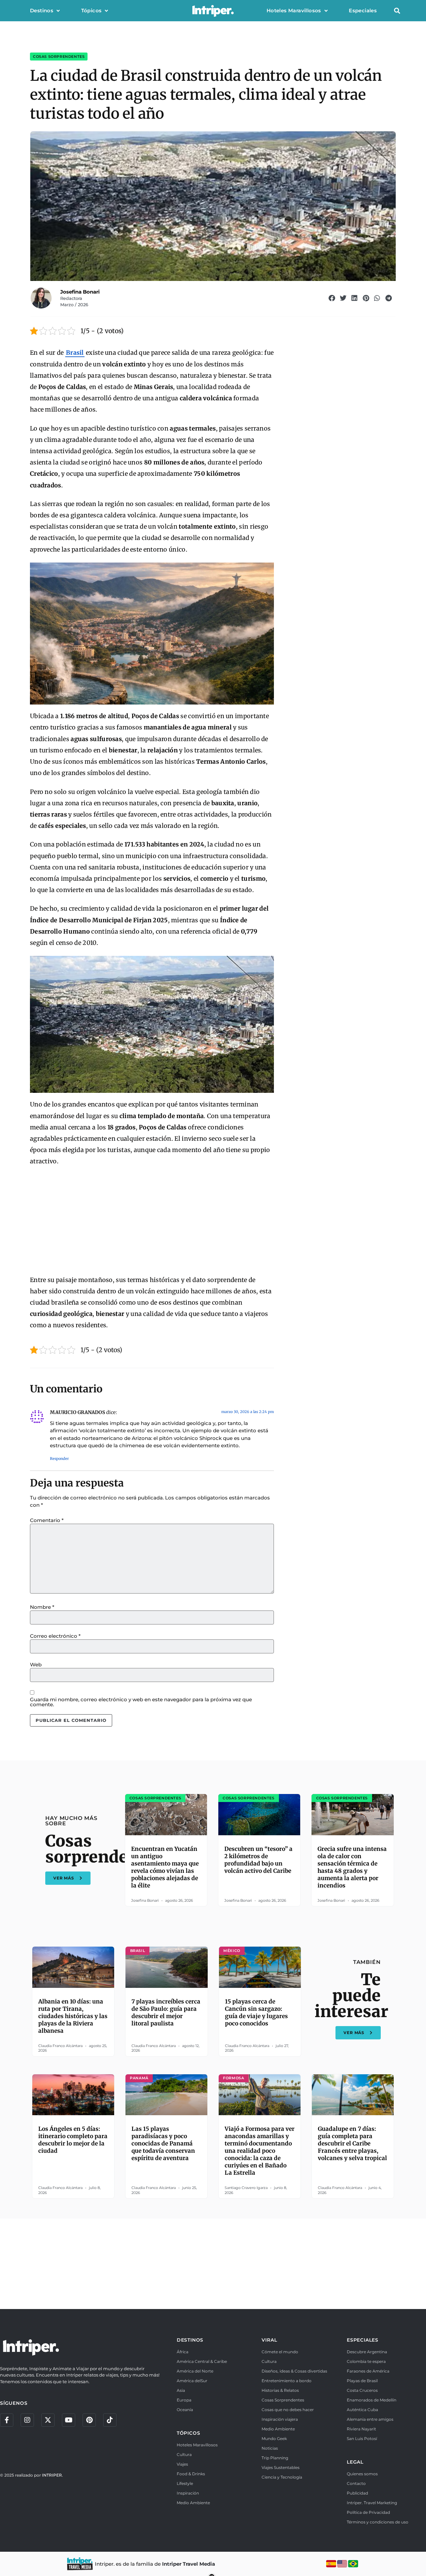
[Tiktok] (110, 2420)
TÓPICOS (189, 2433)
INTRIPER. (52, 2475)
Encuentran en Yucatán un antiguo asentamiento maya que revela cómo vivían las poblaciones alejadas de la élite (165, 1867)
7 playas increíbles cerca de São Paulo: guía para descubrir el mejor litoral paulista (166, 2012)
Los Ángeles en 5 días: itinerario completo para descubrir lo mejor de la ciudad (73, 2140)
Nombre (42, 1607)
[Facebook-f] (7, 2420)
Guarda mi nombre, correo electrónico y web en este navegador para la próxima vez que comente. (141, 1702)
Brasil (75, 353)
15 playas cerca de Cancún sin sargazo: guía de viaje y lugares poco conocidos (256, 2012)
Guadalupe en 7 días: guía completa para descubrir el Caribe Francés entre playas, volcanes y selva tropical (352, 2143)
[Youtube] (69, 2420)
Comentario (47, 1520)
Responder (59, 1459)
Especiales (363, 10)
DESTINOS (190, 2340)
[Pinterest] (89, 2420)
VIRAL (269, 2340)
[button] (397, 11)
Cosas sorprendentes (59, 57)
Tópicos (92, 10)
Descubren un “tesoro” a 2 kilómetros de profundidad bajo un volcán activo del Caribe (258, 1860)
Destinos (42, 10)
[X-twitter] (48, 2420)
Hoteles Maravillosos (294, 10)
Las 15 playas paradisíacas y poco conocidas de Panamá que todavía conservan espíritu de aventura (163, 2143)
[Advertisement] (152, 1221)
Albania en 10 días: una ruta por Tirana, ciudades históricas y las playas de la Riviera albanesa (73, 2016)
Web (36, 1665)
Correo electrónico (55, 1636)
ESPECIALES (363, 2340)
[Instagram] (27, 2420)
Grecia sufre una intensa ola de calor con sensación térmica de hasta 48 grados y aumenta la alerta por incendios (352, 1867)
